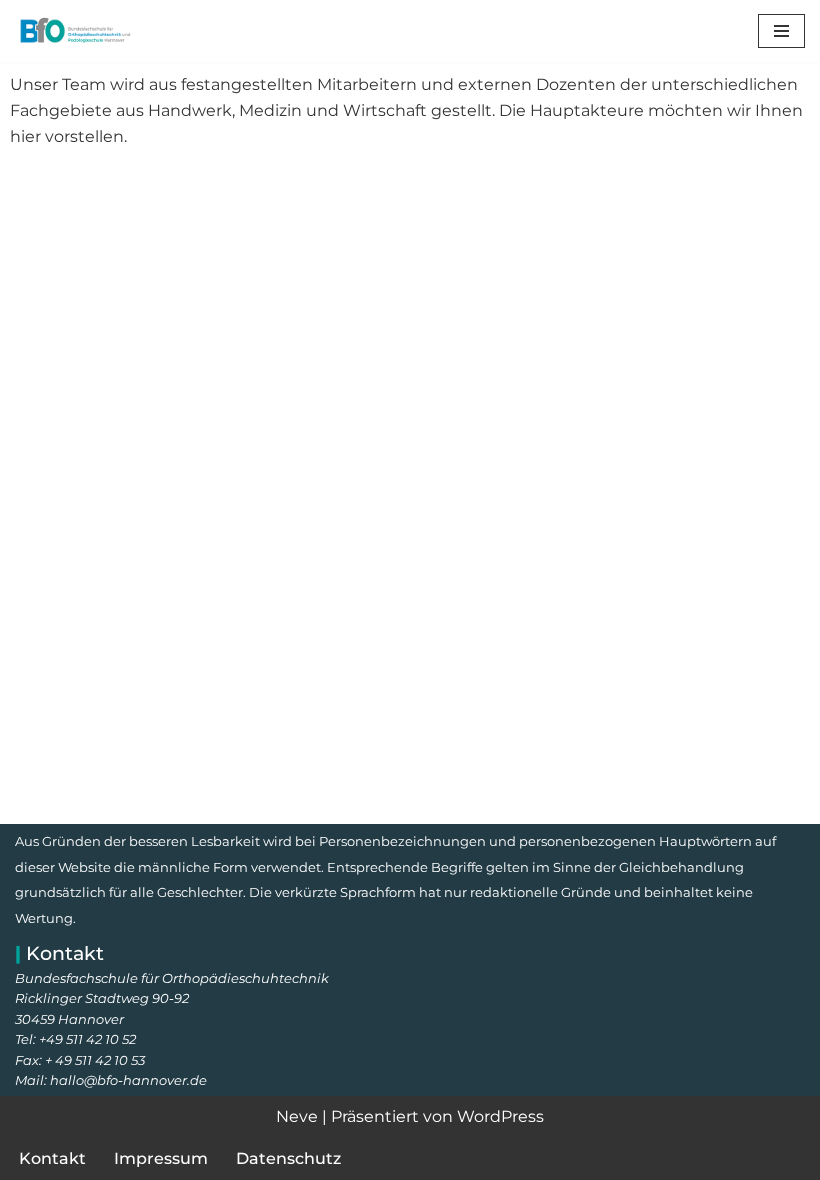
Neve (297, 1116)
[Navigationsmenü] (781, 31)
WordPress (500, 1116)
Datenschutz (288, 1158)
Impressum (161, 1158)
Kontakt (52, 1158)
